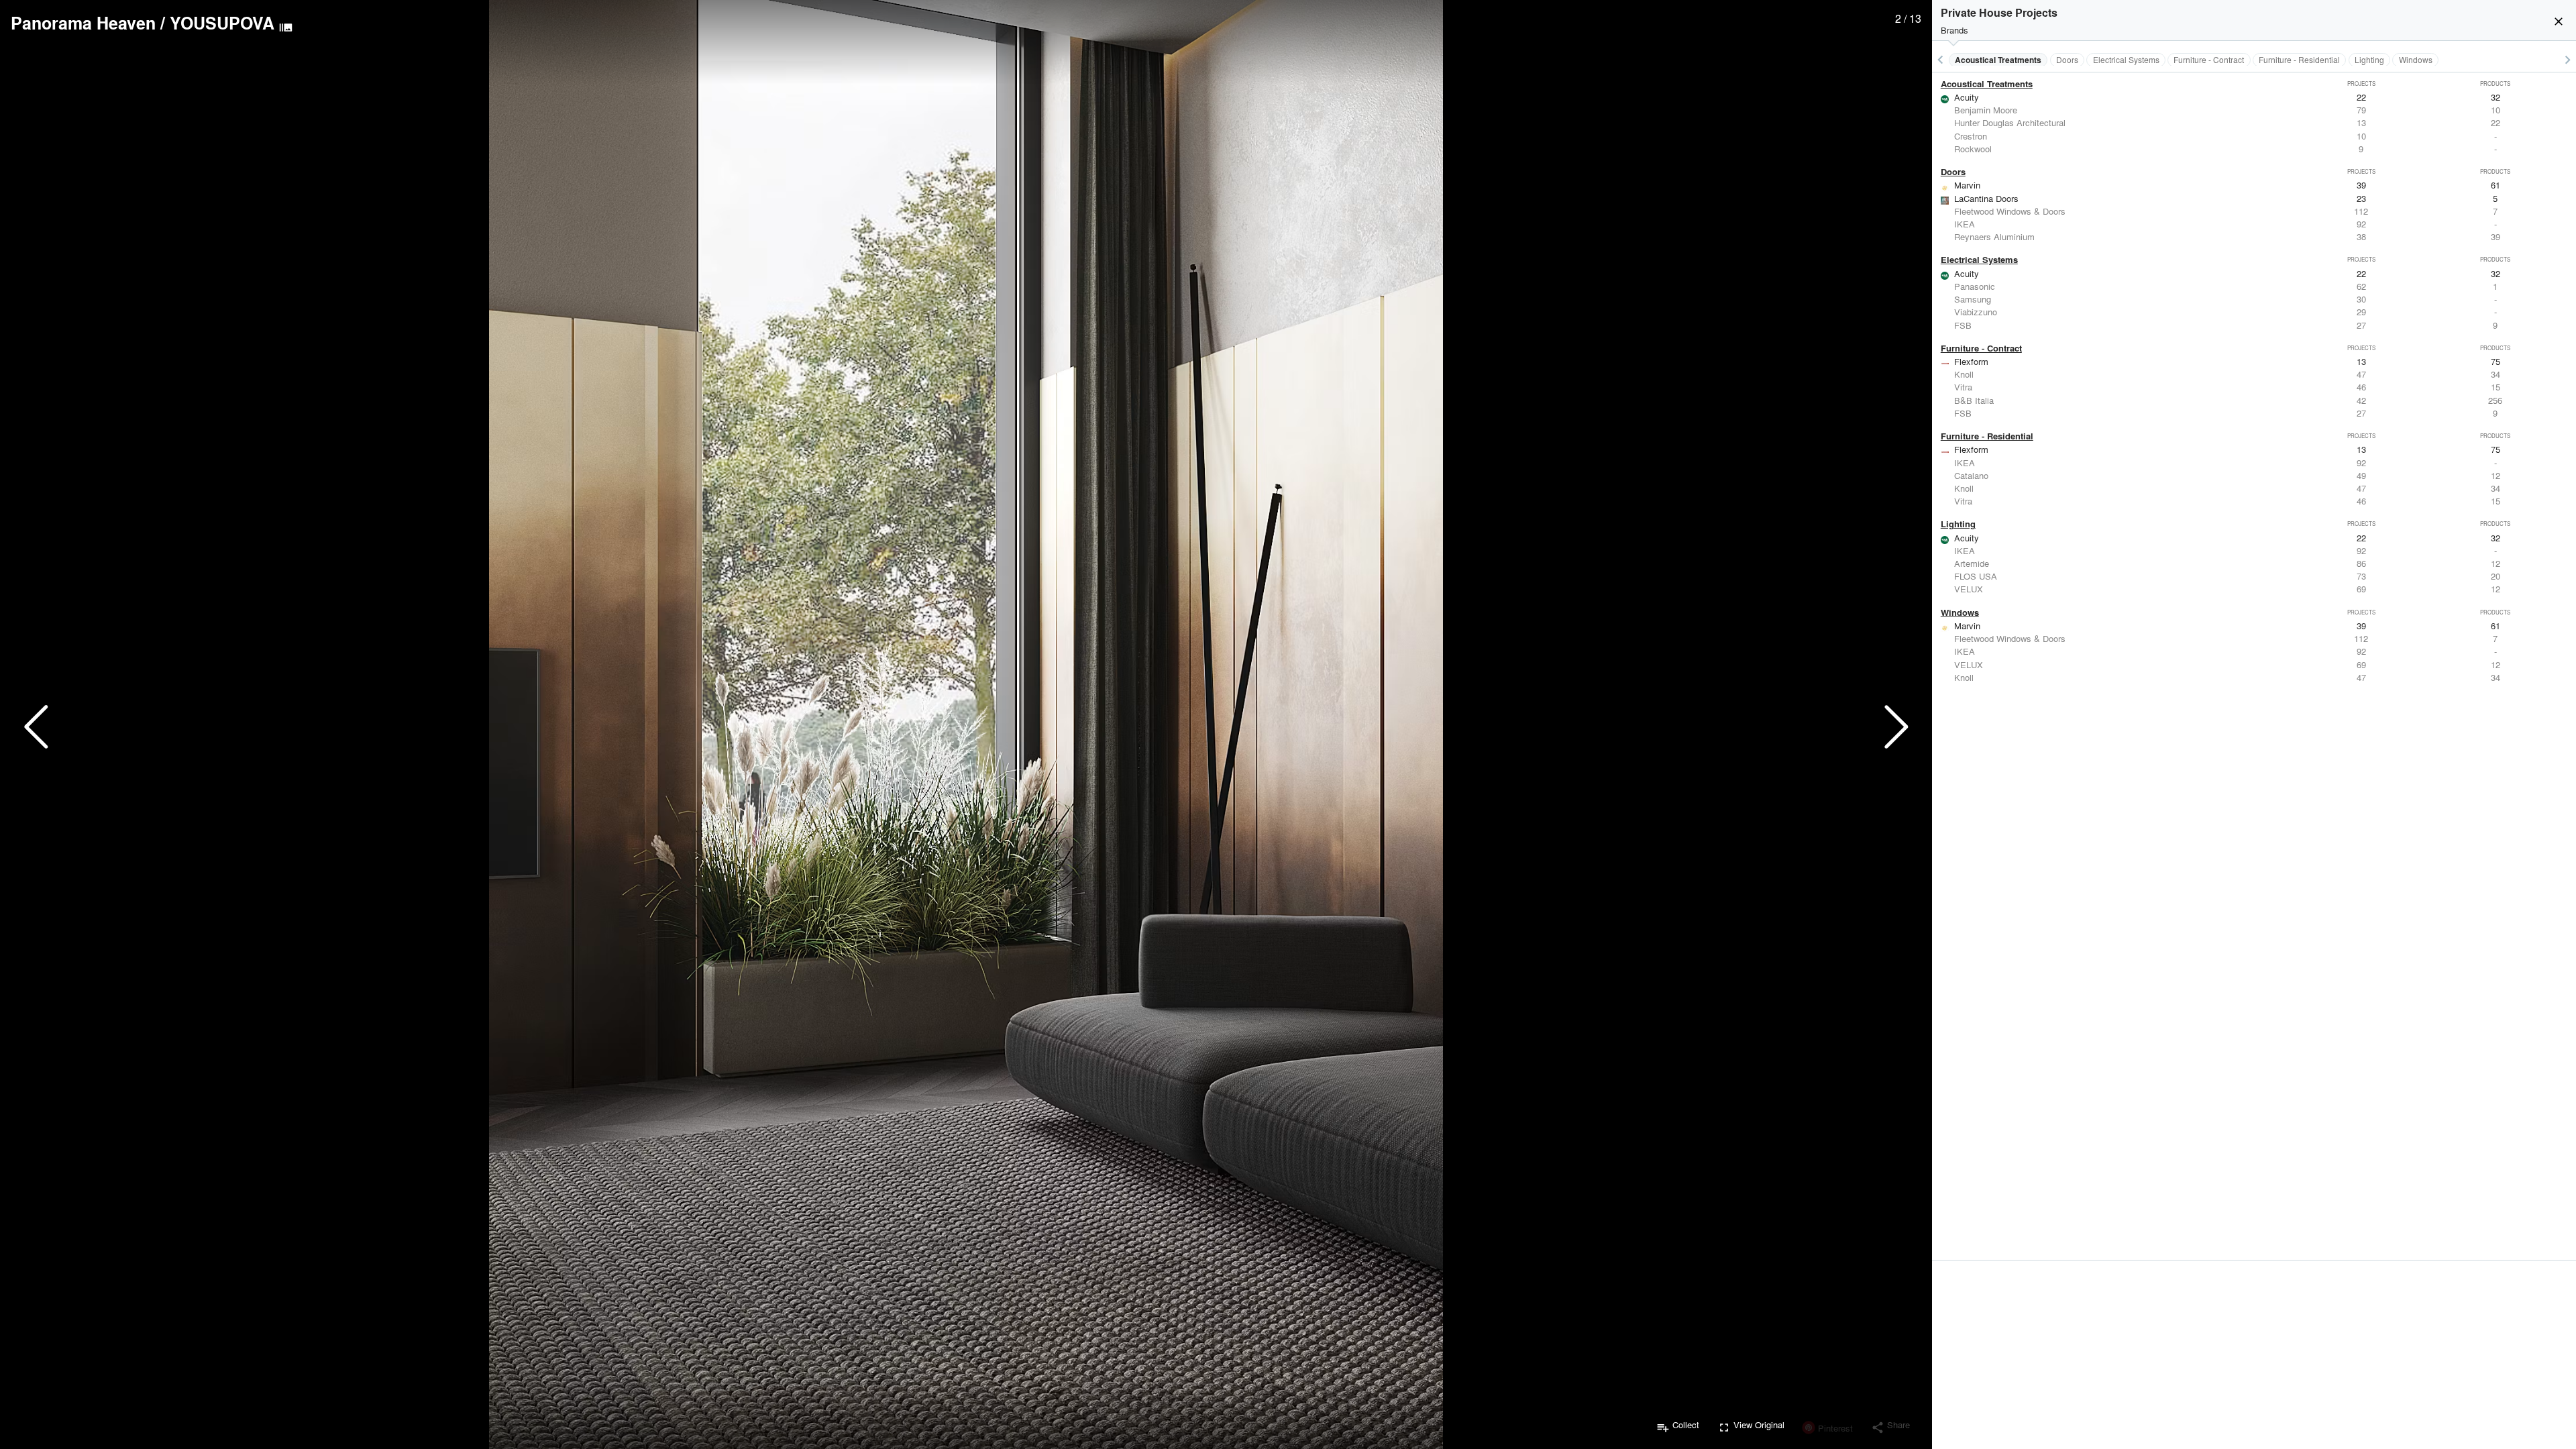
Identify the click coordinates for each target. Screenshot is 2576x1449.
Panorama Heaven (83, 23)
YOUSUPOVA (222, 23)
